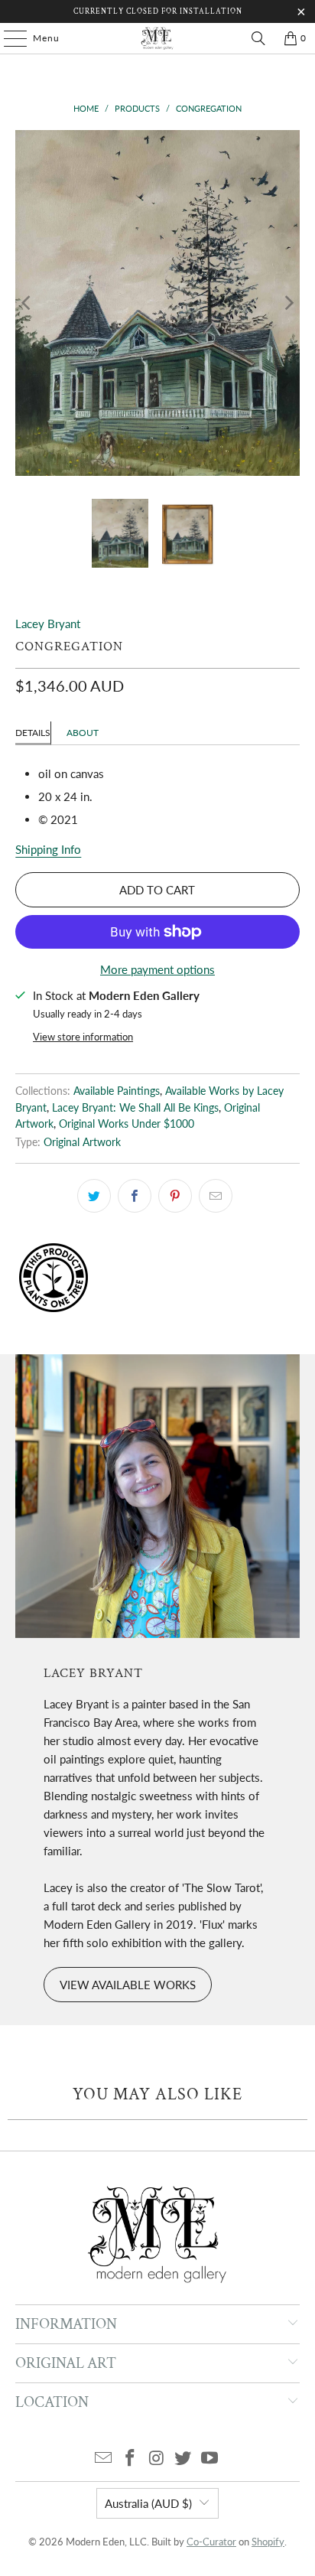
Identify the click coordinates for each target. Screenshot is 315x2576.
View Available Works (128, 1985)
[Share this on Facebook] (135, 1196)
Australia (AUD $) (148, 2503)
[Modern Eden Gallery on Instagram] (157, 2459)
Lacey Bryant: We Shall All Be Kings (135, 1108)
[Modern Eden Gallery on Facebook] (130, 2459)
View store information (83, 1037)
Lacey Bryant (48, 624)
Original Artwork (82, 1142)
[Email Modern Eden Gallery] (104, 2459)
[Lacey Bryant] (157, 1496)
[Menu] (8, 38)
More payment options (157, 969)
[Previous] (27, 303)
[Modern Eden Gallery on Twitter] (183, 2459)
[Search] (258, 38)
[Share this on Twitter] (94, 1196)
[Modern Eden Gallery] (157, 38)
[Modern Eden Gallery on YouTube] (210, 2459)
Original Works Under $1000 (127, 1124)
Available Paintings (117, 1091)
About (83, 733)
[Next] (288, 303)
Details (33, 733)
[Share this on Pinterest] (175, 1196)
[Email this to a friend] (216, 1196)
